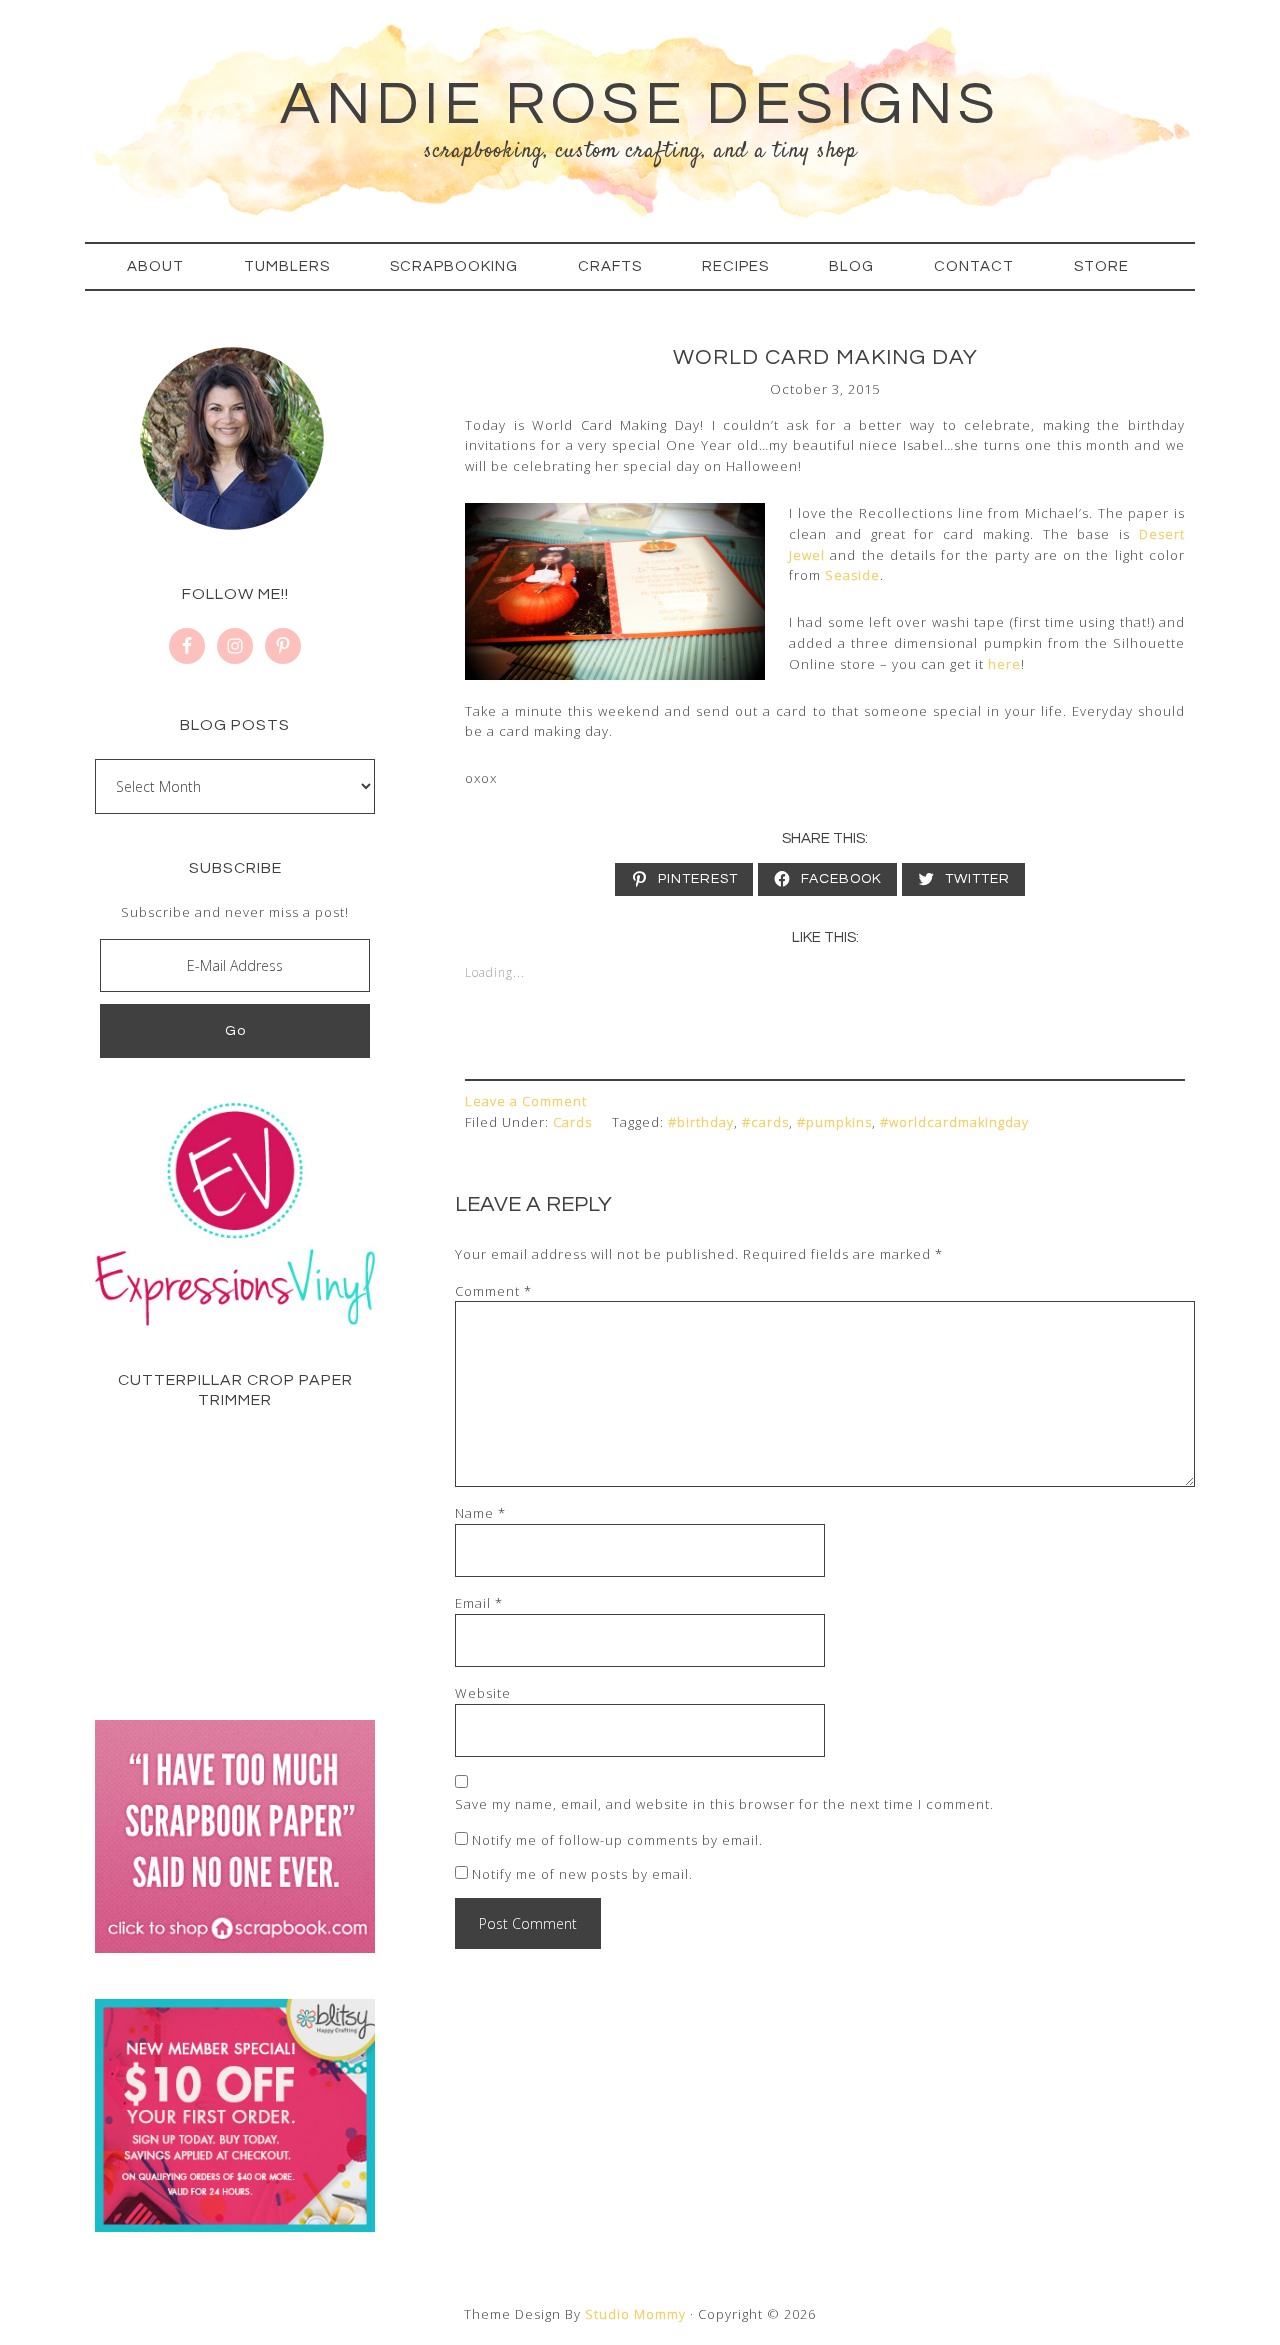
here (1004, 664)
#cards (765, 1122)
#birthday (701, 1122)
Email (479, 1603)
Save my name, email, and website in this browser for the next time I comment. (724, 1804)
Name (480, 1513)
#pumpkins (834, 1122)
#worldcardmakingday (954, 1122)
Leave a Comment (526, 1101)
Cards (572, 1122)
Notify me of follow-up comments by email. (617, 1840)
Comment (493, 1291)
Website (483, 1693)
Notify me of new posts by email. (582, 1874)
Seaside (852, 575)
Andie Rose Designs (640, 105)
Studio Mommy (635, 2314)
